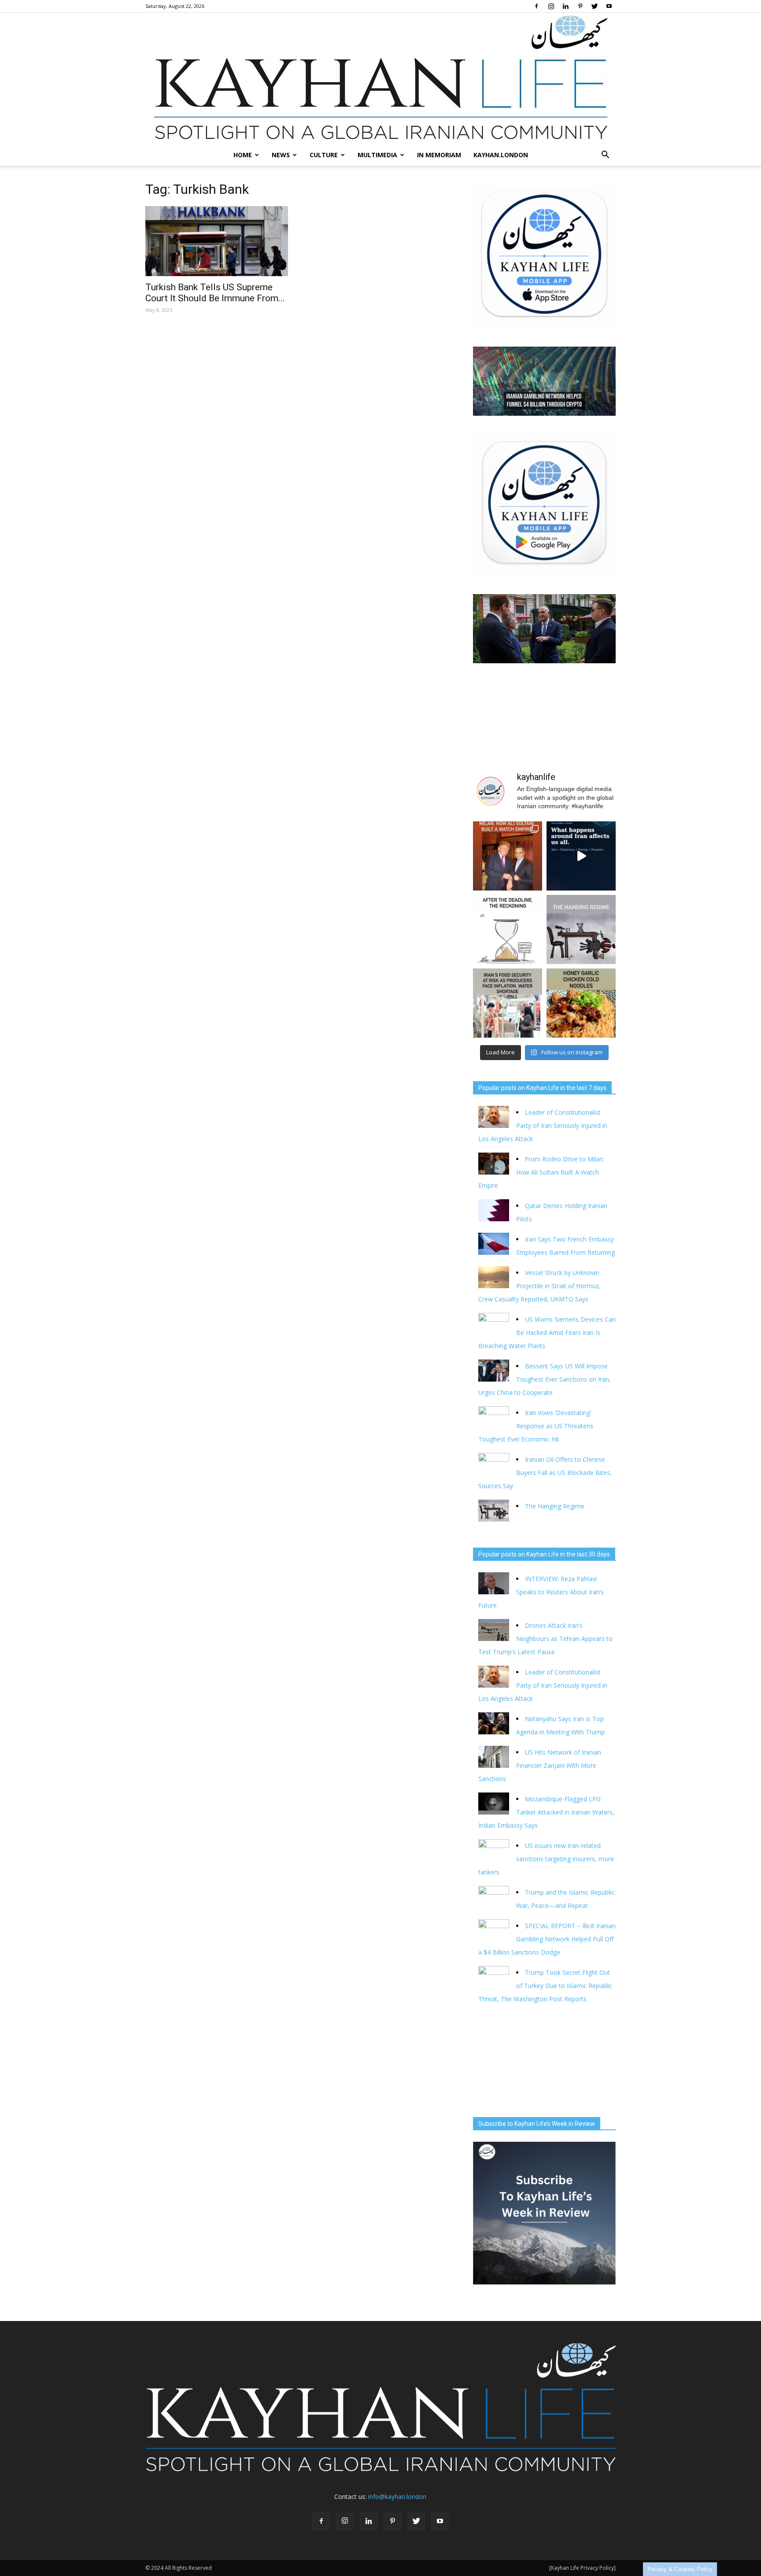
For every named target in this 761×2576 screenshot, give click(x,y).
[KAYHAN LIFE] (380, 79)
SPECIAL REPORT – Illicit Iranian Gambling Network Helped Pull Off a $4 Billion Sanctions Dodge (547, 1939)
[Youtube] (609, 6)
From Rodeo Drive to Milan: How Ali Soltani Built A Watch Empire (541, 1172)
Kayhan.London (501, 155)
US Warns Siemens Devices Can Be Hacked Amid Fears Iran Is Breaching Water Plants (547, 1332)
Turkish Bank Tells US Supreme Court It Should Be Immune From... (215, 293)
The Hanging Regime (555, 1506)
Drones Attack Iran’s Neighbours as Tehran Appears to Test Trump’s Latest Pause (545, 1639)
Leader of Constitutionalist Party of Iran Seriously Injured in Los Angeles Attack (543, 1125)
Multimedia (377, 155)
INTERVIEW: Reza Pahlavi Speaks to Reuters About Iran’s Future (541, 1592)
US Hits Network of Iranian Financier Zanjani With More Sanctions (540, 1765)
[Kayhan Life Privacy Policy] (582, 2568)
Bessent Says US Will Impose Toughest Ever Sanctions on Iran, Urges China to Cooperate (545, 1379)
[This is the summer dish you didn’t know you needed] (581, 1003)
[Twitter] (595, 6)
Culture (324, 155)
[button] (605, 155)
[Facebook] (536, 6)
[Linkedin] (565, 6)
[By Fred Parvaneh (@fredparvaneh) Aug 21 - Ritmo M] (508, 856)
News (281, 155)
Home (243, 155)
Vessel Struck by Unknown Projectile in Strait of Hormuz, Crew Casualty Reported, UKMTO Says (539, 1286)
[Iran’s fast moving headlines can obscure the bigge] (581, 856)
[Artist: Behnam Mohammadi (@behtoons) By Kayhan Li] (508, 930)
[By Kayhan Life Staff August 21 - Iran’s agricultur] (508, 1003)
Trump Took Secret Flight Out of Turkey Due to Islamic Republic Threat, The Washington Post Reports (545, 1986)
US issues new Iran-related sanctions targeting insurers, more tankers (546, 1859)
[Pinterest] (580, 6)
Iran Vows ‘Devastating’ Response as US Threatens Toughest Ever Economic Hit (536, 1426)
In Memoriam (439, 155)
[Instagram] (551, 6)
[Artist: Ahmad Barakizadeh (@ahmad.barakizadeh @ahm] (581, 930)
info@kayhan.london (397, 2497)
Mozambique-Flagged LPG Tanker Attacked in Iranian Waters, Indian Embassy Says (546, 1812)
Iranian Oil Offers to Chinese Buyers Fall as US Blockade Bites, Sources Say (545, 1473)
